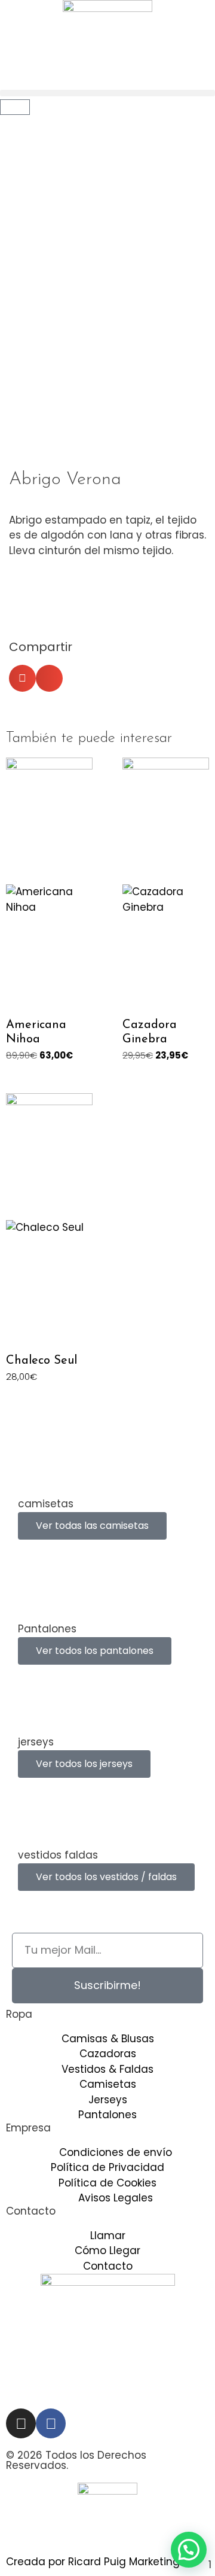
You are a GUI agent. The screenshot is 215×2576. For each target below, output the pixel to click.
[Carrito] (15, 107)
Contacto (31, 2211)
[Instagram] (21, 2423)
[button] (107, 93)
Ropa (19, 2014)
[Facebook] (51, 2423)
